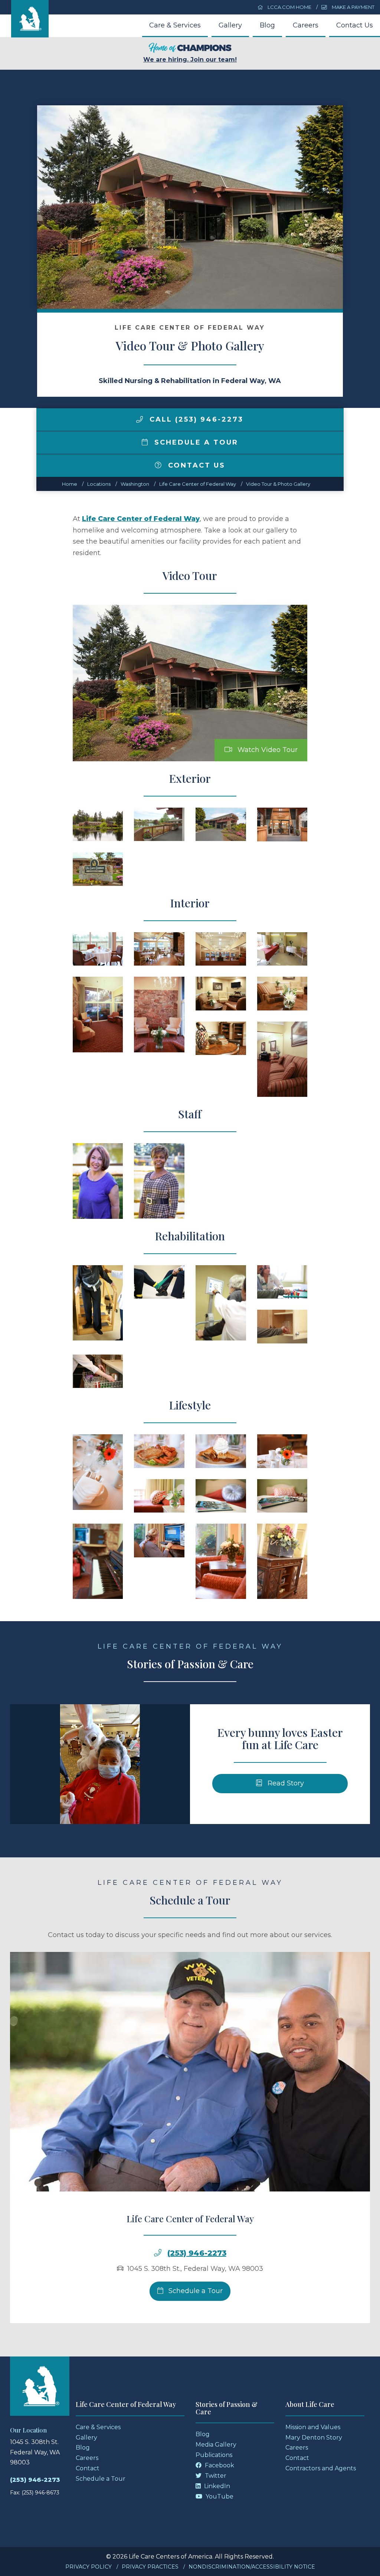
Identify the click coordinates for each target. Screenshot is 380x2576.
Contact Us (355, 25)
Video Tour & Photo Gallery (278, 484)
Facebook (219, 2465)
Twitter (215, 2476)
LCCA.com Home (289, 7)
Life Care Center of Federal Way (198, 484)
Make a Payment (353, 7)
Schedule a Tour (195, 442)
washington (135, 484)
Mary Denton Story (314, 2438)
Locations (99, 484)
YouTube (219, 2496)
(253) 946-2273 (197, 2253)
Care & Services (175, 25)
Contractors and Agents (321, 2468)
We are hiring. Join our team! (190, 60)
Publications (214, 2455)
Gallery (230, 25)
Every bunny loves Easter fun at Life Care (280, 1739)
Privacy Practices (150, 2567)
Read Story (285, 1783)
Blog (267, 25)
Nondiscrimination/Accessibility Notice (252, 2567)
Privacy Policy (89, 2567)
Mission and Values (313, 2427)
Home (70, 484)
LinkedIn (216, 2486)
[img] (140, 419)
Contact (88, 2468)
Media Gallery (216, 2445)
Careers (306, 25)
